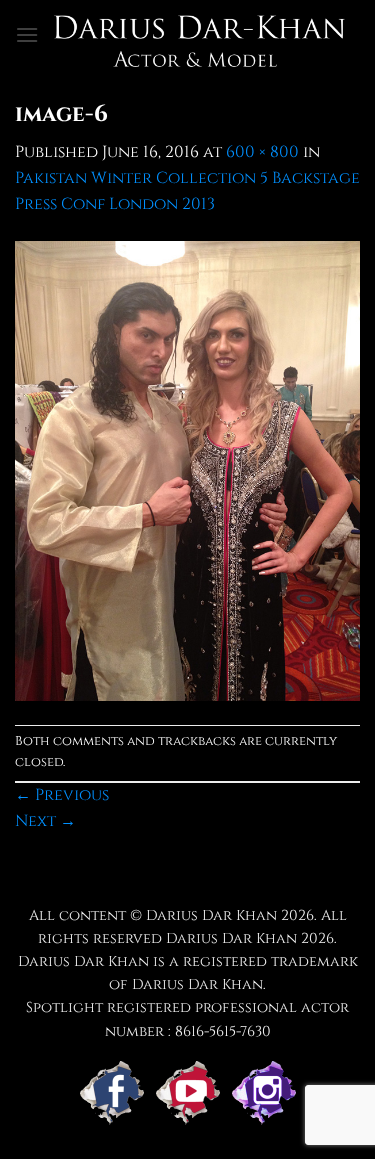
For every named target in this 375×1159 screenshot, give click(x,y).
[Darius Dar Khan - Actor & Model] (199, 35)
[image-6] (187, 470)
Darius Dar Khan (231, 938)
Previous (62, 795)
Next (45, 821)
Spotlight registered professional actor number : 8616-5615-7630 (187, 1019)
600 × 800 (262, 152)
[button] (27, 34)
